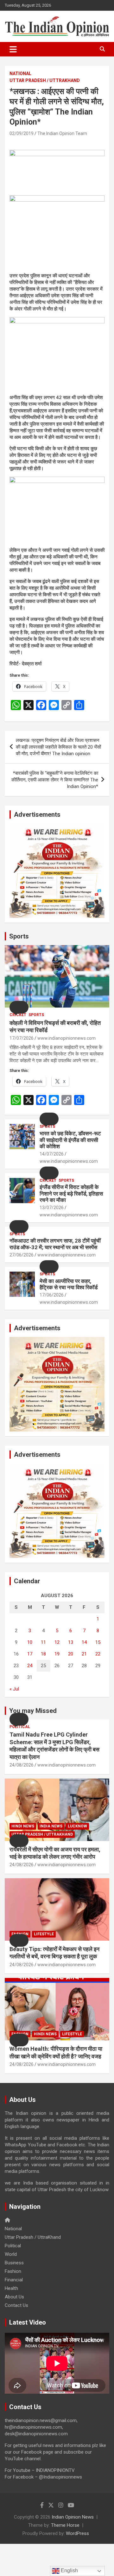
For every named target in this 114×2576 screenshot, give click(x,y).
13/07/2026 (52, 1208)
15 (98, 1642)
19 (57, 1654)
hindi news (23, 1826)
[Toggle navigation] (13, 49)
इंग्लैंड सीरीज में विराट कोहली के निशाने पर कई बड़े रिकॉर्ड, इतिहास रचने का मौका (71, 1194)
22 (98, 1654)
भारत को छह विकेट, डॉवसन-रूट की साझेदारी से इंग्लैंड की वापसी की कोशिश (70, 1140)
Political (20, 1727)
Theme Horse (65, 2525)
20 (71, 1654)
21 (84, 1654)
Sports (19, 936)
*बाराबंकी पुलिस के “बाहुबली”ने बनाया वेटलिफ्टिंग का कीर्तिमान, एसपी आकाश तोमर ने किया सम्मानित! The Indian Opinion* (55, 780)
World (11, 2254)
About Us (14, 2297)
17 (30, 1654)
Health (11, 2288)
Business (14, 2263)
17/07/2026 (22, 1038)
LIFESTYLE (44, 1934)
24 (30, 1666)
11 (43, 1642)
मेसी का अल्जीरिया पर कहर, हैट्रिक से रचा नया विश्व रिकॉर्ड (69, 1284)
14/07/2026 (52, 1154)
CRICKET (18, 1015)
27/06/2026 (22, 1255)
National (20, 74)
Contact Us (16, 2305)
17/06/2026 (52, 1295)
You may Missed (33, 1711)
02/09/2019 (22, 133)
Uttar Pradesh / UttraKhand (45, 80)
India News (51, 1826)
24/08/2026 (22, 1765)
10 (30, 1642)
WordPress (77, 2533)
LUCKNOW (77, 1826)
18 (43, 1654)
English (69, 2570)
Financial (14, 2280)
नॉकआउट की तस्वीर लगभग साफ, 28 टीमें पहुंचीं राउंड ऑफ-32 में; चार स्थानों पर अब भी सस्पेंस (55, 1244)
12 (57, 1642)
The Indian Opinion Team (62, 133)
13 (71, 1642)
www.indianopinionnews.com (66, 1038)
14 (84, 1642)
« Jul (14, 1689)
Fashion (13, 2271)
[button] (19, 1007)
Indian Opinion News (73, 2517)
